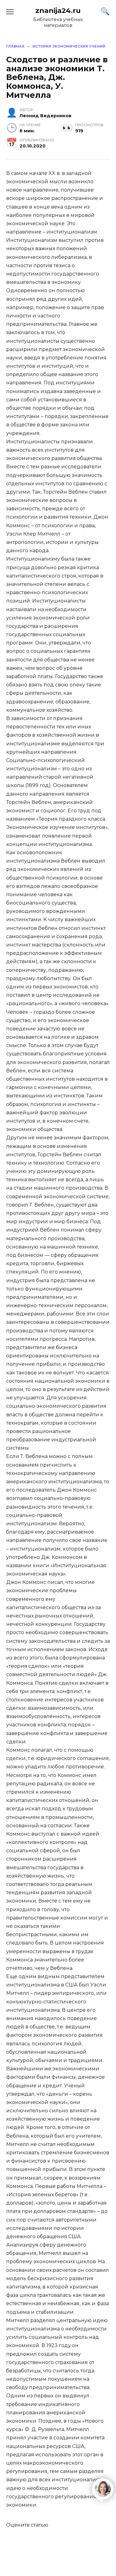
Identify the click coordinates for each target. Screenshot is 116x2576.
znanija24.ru (58, 10)
